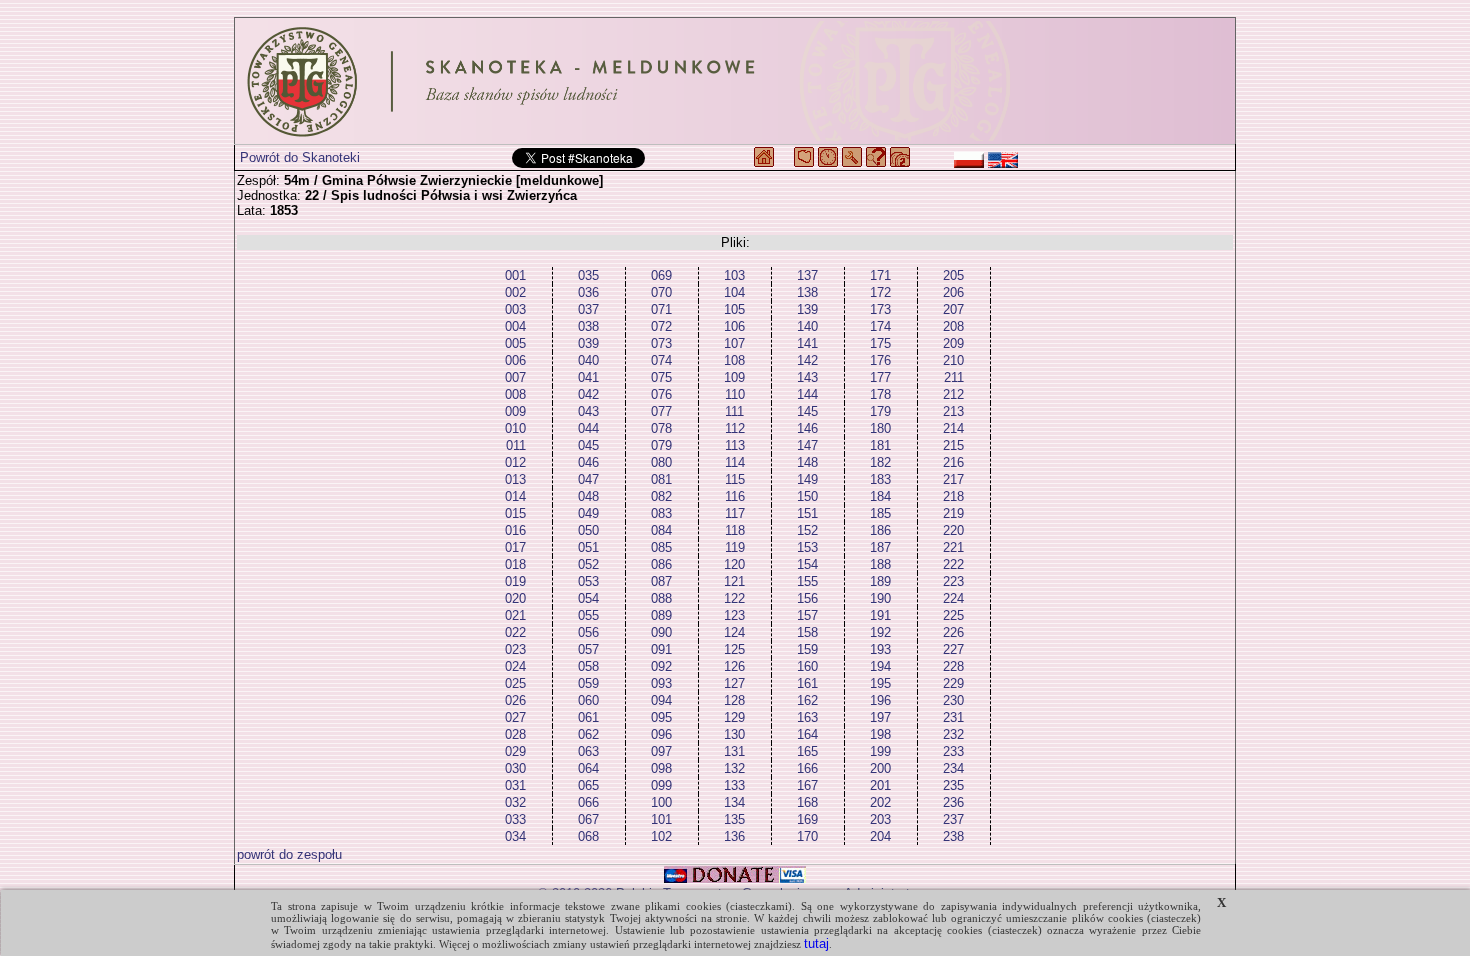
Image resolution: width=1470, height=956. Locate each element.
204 (880, 836)
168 (807, 802)
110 (735, 394)
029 (515, 751)
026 (515, 700)
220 (953, 530)
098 (661, 768)
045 (588, 445)
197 (880, 717)
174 (880, 326)
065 (588, 785)
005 (515, 343)
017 (515, 547)
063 (588, 751)
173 (880, 309)
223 (953, 581)
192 (880, 632)
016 (515, 530)
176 (880, 360)
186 (880, 530)
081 (661, 479)
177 (880, 377)
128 (734, 700)
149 (807, 479)
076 (661, 394)
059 (588, 683)
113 (735, 445)
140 (807, 326)
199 (880, 751)
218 (953, 496)
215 (953, 445)
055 (588, 615)
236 (953, 802)
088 (661, 598)
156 (807, 598)
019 (515, 581)
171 (880, 275)
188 (880, 564)
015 (515, 513)
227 (953, 649)
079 (661, 445)
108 (734, 360)
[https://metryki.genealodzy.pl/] (735, 81)
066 (588, 802)
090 (661, 632)
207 (953, 309)
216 (953, 462)
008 (515, 394)
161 (807, 683)
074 (661, 360)
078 (661, 428)
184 (880, 496)
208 (953, 326)
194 (880, 666)
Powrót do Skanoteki (300, 157)
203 (880, 819)
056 (588, 632)
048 (588, 496)
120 (734, 564)
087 (661, 581)
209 (953, 343)
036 (588, 292)
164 (807, 734)
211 (954, 377)
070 (661, 292)
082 (661, 496)
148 (807, 462)
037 (588, 309)
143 (807, 377)
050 (588, 530)
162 (807, 700)
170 (807, 836)
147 (807, 445)
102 (661, 836)
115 (735, 479)
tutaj (816, 943)
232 (953, 734)
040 (588, 360)
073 (661, 343)
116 (735, 496)
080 (661, 462)
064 (588, 768)
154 (807, 564)
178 (880, 394)
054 (588, 598)
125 (734, 649)
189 (880, 581)
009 (515, 411)
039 (588, 343)
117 (735, 513)
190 (880, 598)
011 (516, 445)
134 (734, 802)
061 (588, 717)
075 (661, 377)
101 (661, 819)
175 (880, 343)
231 (953, 717)
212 (953, 394)
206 (953, 292)
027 (515, 717)
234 (953, 768)
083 (661, 513)
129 (734, 717)
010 (515, 428)
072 (661, 326)
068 (588, 836)
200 (880, 768)
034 (515, 836)
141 (807, 343)
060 (588, 700)
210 (953, 360)
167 (807, 785)
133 (734, 785)
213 (953, 411)
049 (588, 513)
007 (515, 377)
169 (807, 819)
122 (734, 598)
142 (807, 360)
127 (734, 683)
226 (953, 632)
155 (807, 581)
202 (880, 802)
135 (734, 819)
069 (661, 275)
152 (807, 530)
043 (588, 411)
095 (661, 717)
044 (588, 428)
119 (735, 547)
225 (953, 615)
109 (734, 377)
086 (661, 564)
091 (661, 649)
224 (953, 598)
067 (588, 819)
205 (953, 275)
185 (880, 513)
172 (880, 292)
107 (734, 343)
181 (880, 445)
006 (515, 360)
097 (661, 751)
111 (734, 411)
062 (588, 734)
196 (880, 700)
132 (734, 768)
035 (588, 275)
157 (807, 615)
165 (807, 751)
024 (515, 666)
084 (661, 530)
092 (661, 666)
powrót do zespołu (289, 854)
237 (953, 819)
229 (953, 683)
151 (807, 513)
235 (953, 785)
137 (807, 275)
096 (661, 734)
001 (515, 275)
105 (734, 309)
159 (807, 649)
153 (807, 547)
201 (880, 785)
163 (807, 717)
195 (880, 683)
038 (588, 326)
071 (661, 309)
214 (953, 428)
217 (953, 479)
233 (953, 751)
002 (515, 292)
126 (734, 666)
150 (807, 496)
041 (588, 377)
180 (880, 428)
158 (807, 632)
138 (807, 292)
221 (953, 547)
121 (734, 581)
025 (515, 683)
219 (953, 513)
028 (515, 734)
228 (953, 666)
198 (880, 734)
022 (515, 632)
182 (880, 462)
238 (953, 836)
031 (515, 785)
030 (515, 768)
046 (588, 462)
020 (515, 598)
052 (588, 564)
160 (807, 666)
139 (807, 309)
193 (880, 649)
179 (880, 411)
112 (735, 428)
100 (661, 802)
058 (588, 666)
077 (661, 411)
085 (661, 547)
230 (953, 700)
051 (588, 547)
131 (734, 751)
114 (735, 462)
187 (880, 547)
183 (880, 479)
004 (515, 326)
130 (734, 734)
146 (807, 428)
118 (735, 530)
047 (588, 479)
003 (515, 309)
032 (515, 802)
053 (588, 581)
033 (515, 819)
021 (515, 615)
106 (734, 326)
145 (807, 411)
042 (588, 394)
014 (515, 496)
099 (661, 785)
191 (880, 615)
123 (734, 615)
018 (515, 564)
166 (807, 768)
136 (734, 836)
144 (807, 394)
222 (953, 564)
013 (515, 479)
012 (515, 462)
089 (661, 615)
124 (734, 632)
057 (588, 649)
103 (734, 275)
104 (734, 292)
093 (661, 683)
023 (515, 649)
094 (661, 700)
